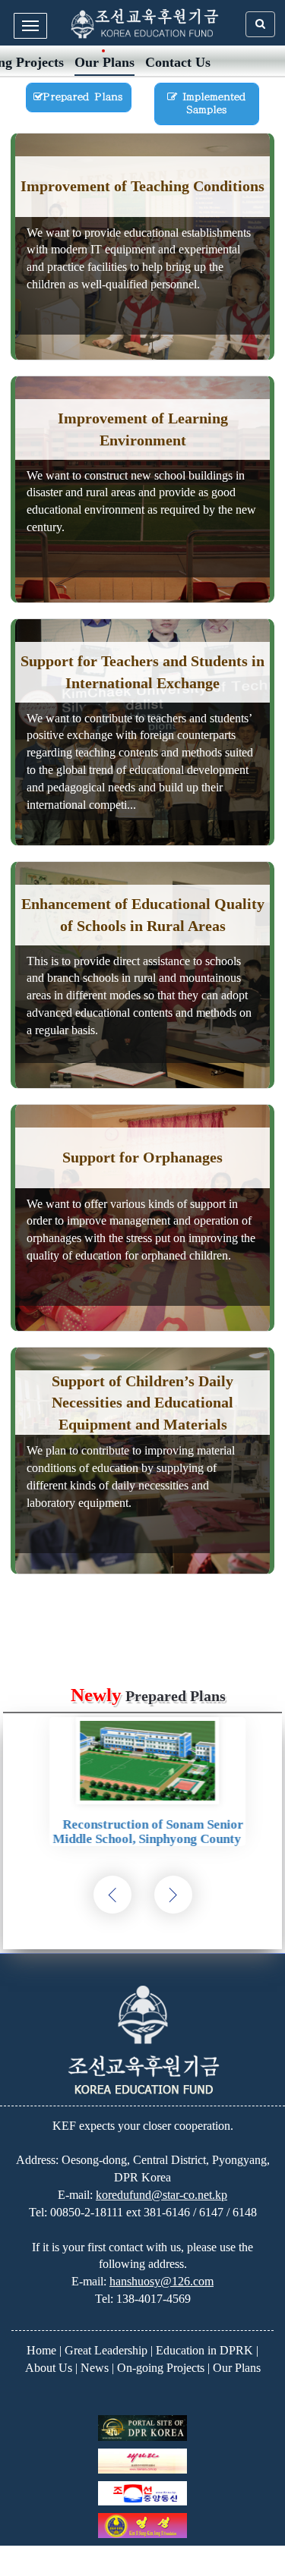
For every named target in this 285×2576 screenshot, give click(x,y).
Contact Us (178, 62)
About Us (49, 2368)
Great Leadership (106, 2350)
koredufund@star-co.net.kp (161, 2195)
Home (41, 2350)
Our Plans (104, 62)
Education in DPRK (204, 2350)
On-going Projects (161, 2368)
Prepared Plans (83, 97)
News (95, 2368)
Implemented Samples (211, 103)
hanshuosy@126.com (161, 2281)
